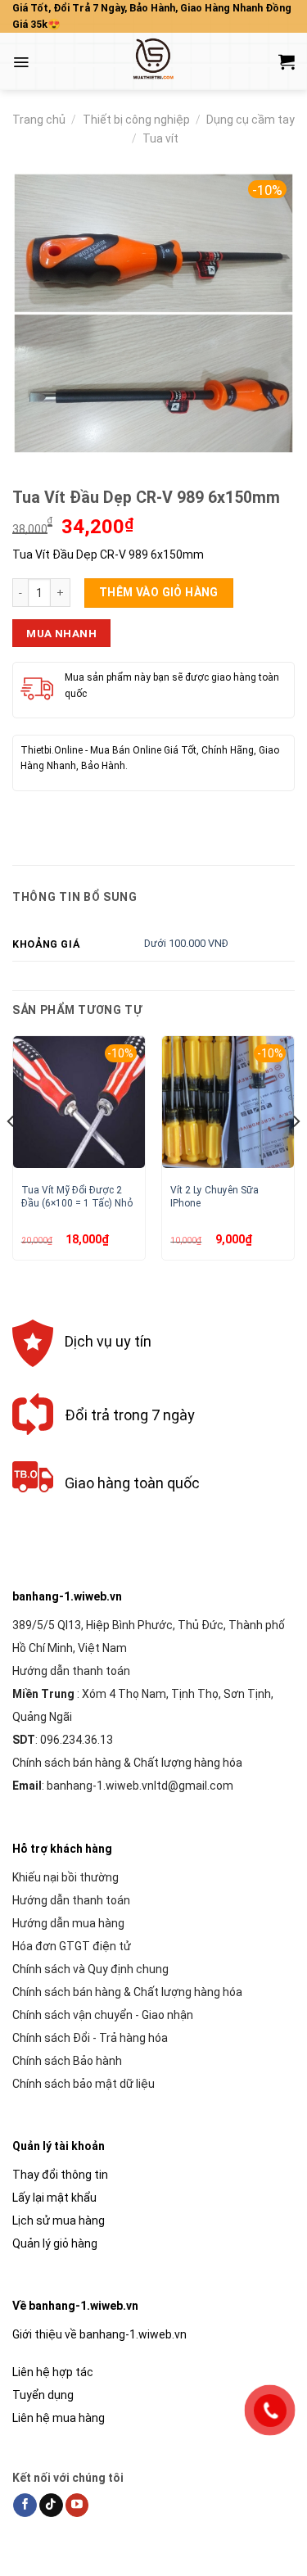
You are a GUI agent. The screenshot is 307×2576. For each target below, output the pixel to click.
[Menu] (21, 62)
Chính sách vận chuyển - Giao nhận (103, 2015)
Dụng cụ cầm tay (251, 120)
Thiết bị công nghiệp (136, 120)
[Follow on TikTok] (51, 2506)
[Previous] (11, 1154)
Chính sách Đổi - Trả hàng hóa (90, 2038)
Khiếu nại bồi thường (65, 1877)
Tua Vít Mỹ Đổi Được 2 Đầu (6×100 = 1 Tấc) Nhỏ (77, 1196)
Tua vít (160, 138)
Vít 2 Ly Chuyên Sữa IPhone (214, 1196)
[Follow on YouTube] (77, 2506)
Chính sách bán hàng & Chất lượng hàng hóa (127, 1763)
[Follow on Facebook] (25, 2506)
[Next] (296, 1154)
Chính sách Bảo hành (67, 2061)
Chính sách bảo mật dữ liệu (84, 2084)
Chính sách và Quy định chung (90, 1969)
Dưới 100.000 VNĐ (186, 943)
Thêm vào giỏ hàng (159, 592)
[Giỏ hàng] (287, 61)
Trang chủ (39, 120)
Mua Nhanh (61, 633)
